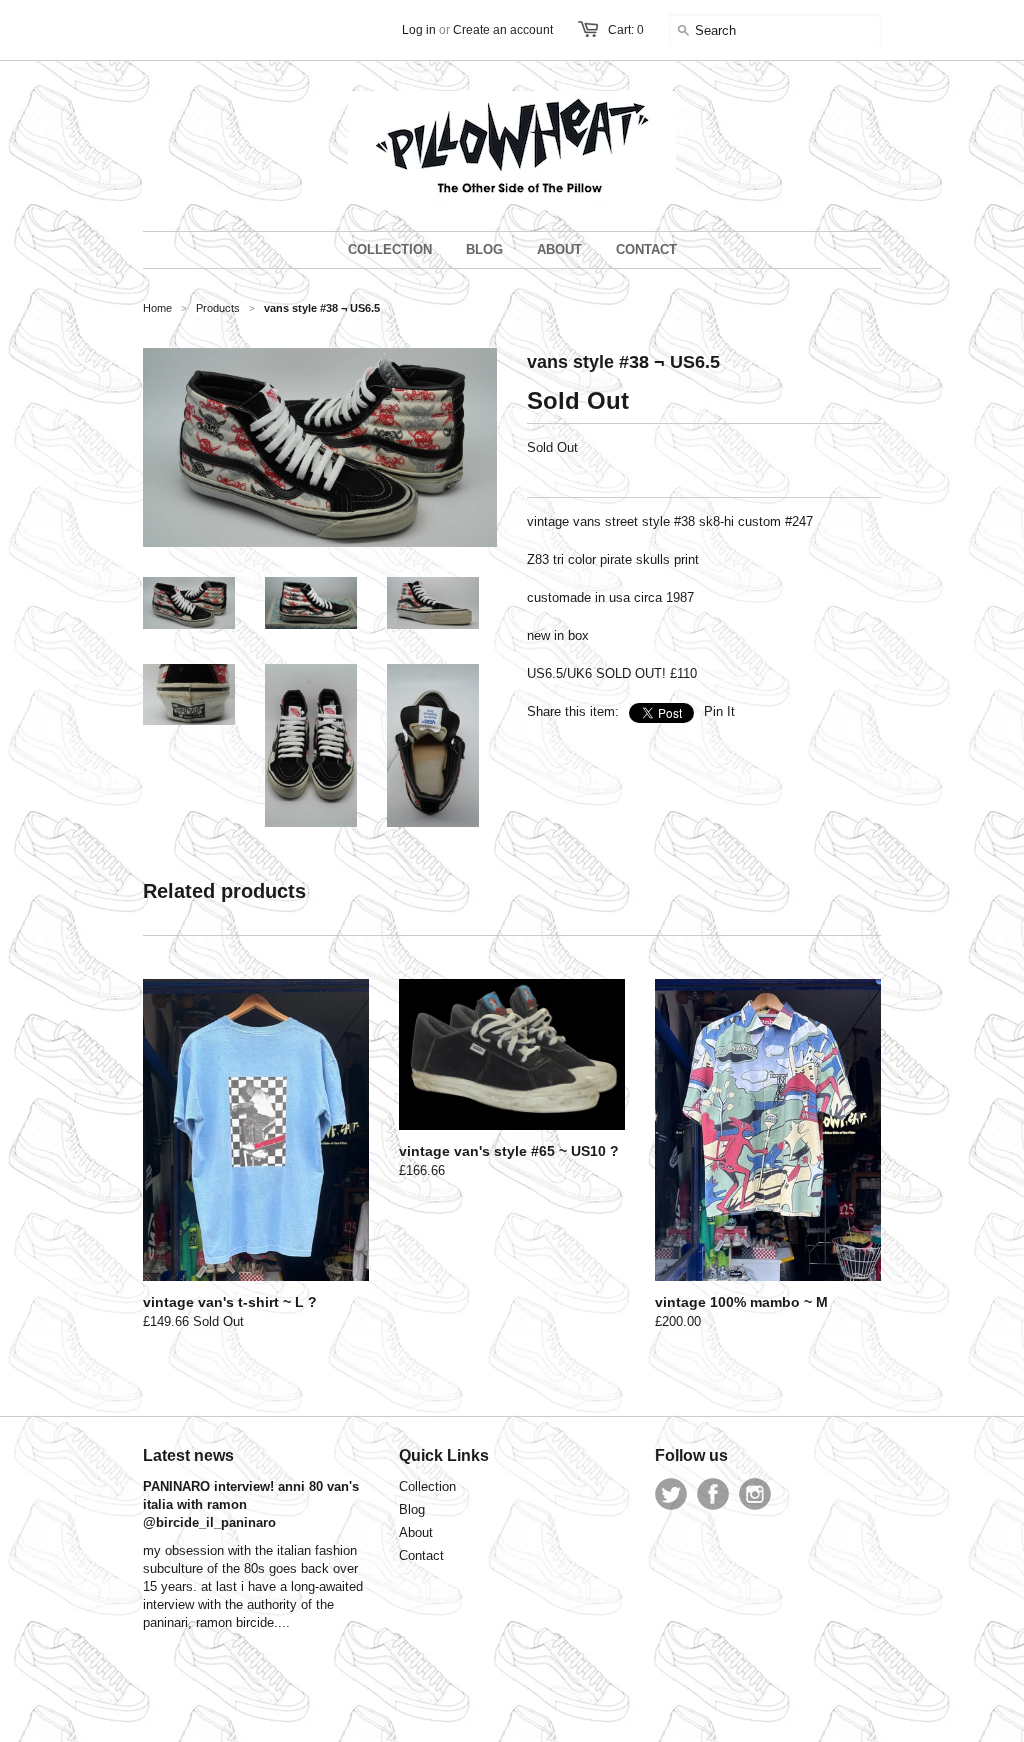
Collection (427, 1486)
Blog (412, 1509)
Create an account (503, 30)
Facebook (713, 1494)
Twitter (671, 1494)
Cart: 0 (626, 30)
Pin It (719, 711)
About (416, 1532)
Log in (419, 30)
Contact (421, 1555)
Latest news (188, 1455)
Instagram (755, 1494)
